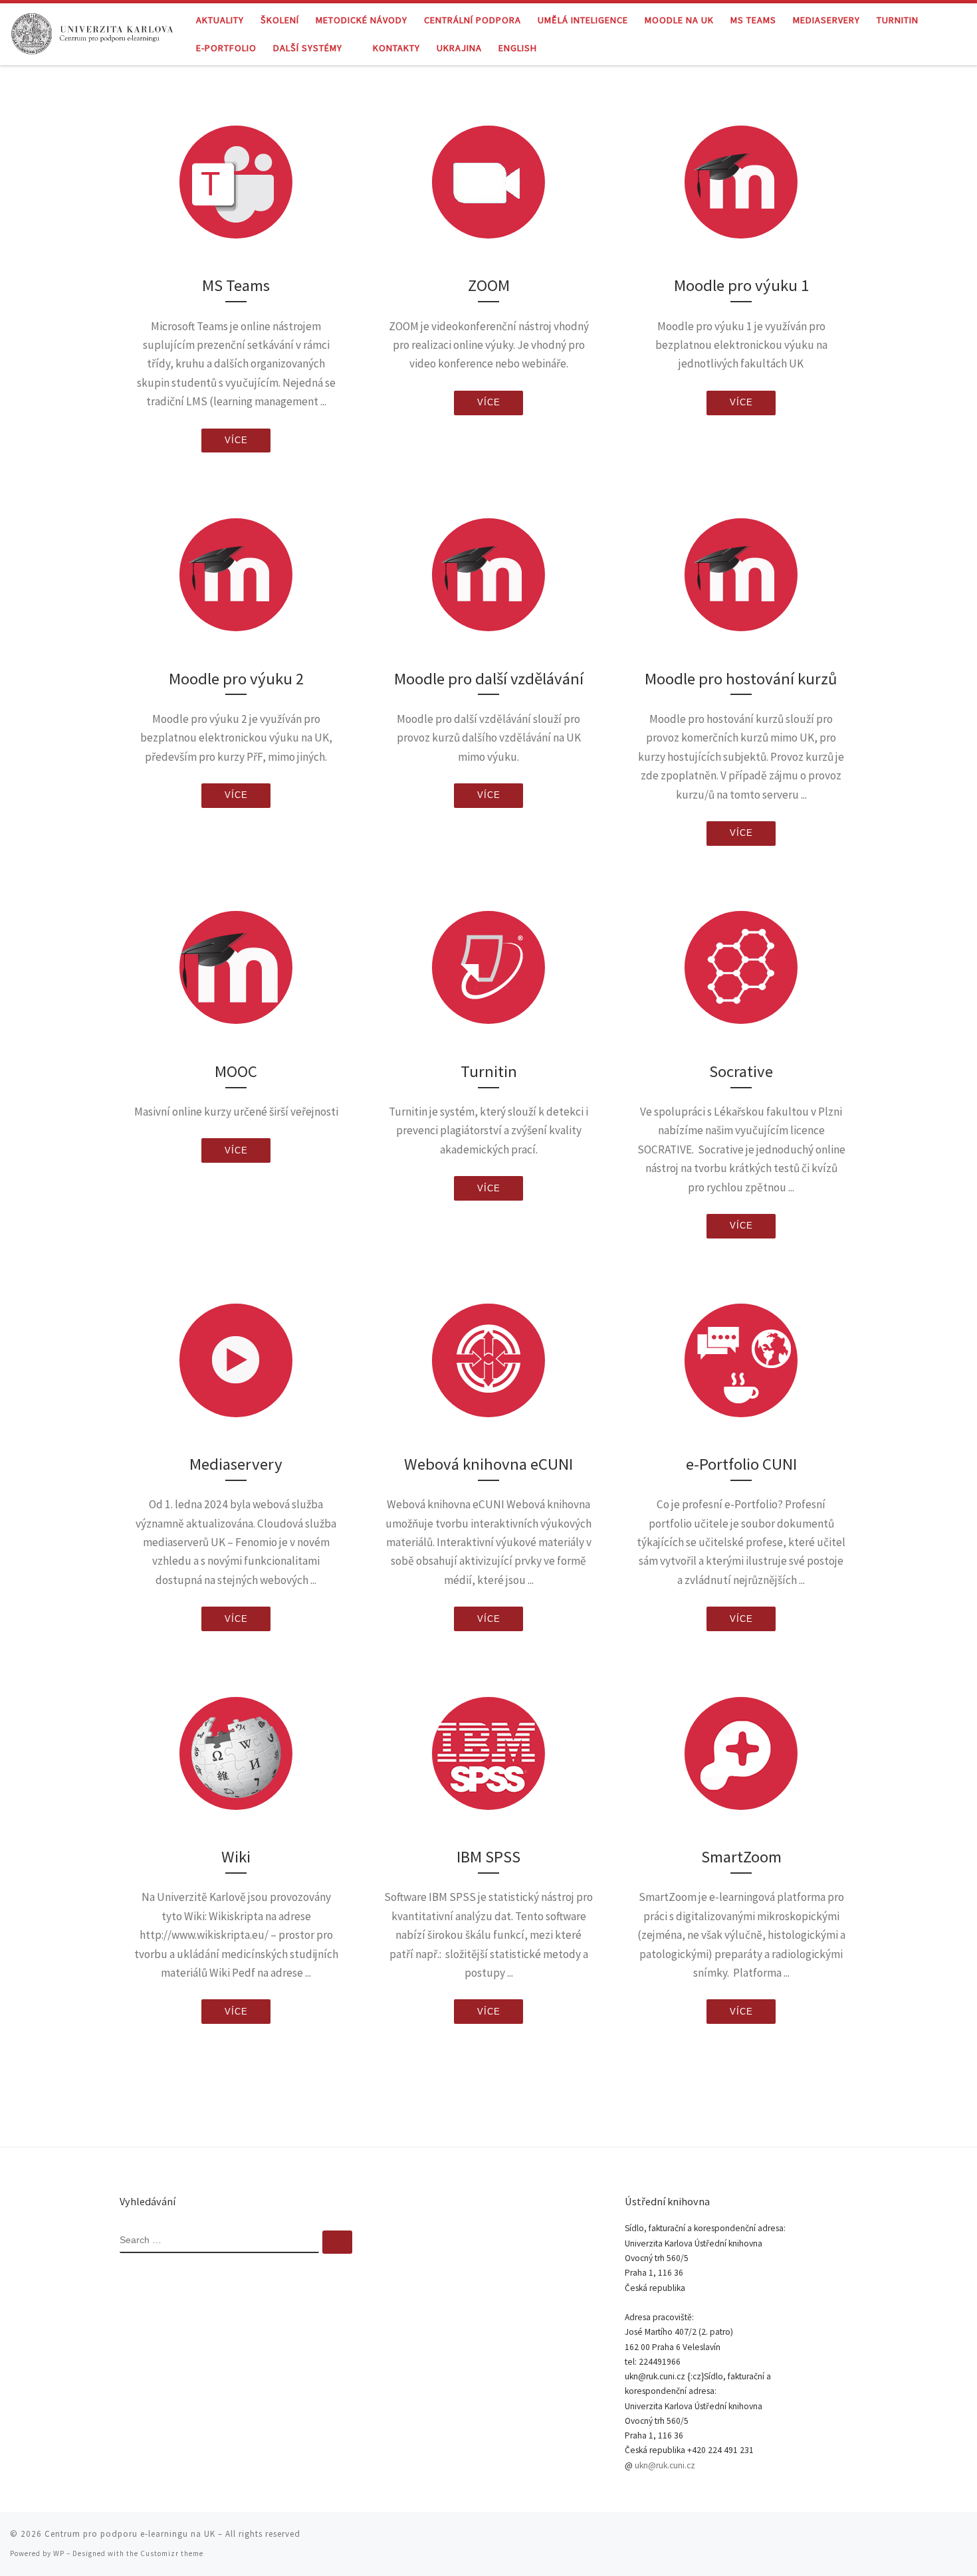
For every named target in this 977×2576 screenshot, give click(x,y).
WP (59, 2553)
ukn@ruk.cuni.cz (665, 2465)
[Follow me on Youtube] (944, 2538)
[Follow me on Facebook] (926, 2538)
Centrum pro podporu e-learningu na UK (130, 2534)
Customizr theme (172, 2553)
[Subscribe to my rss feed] (889, 2538)
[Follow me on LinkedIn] (963, 2538)
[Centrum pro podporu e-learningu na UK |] (93, 32)
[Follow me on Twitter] (907, 2538)
